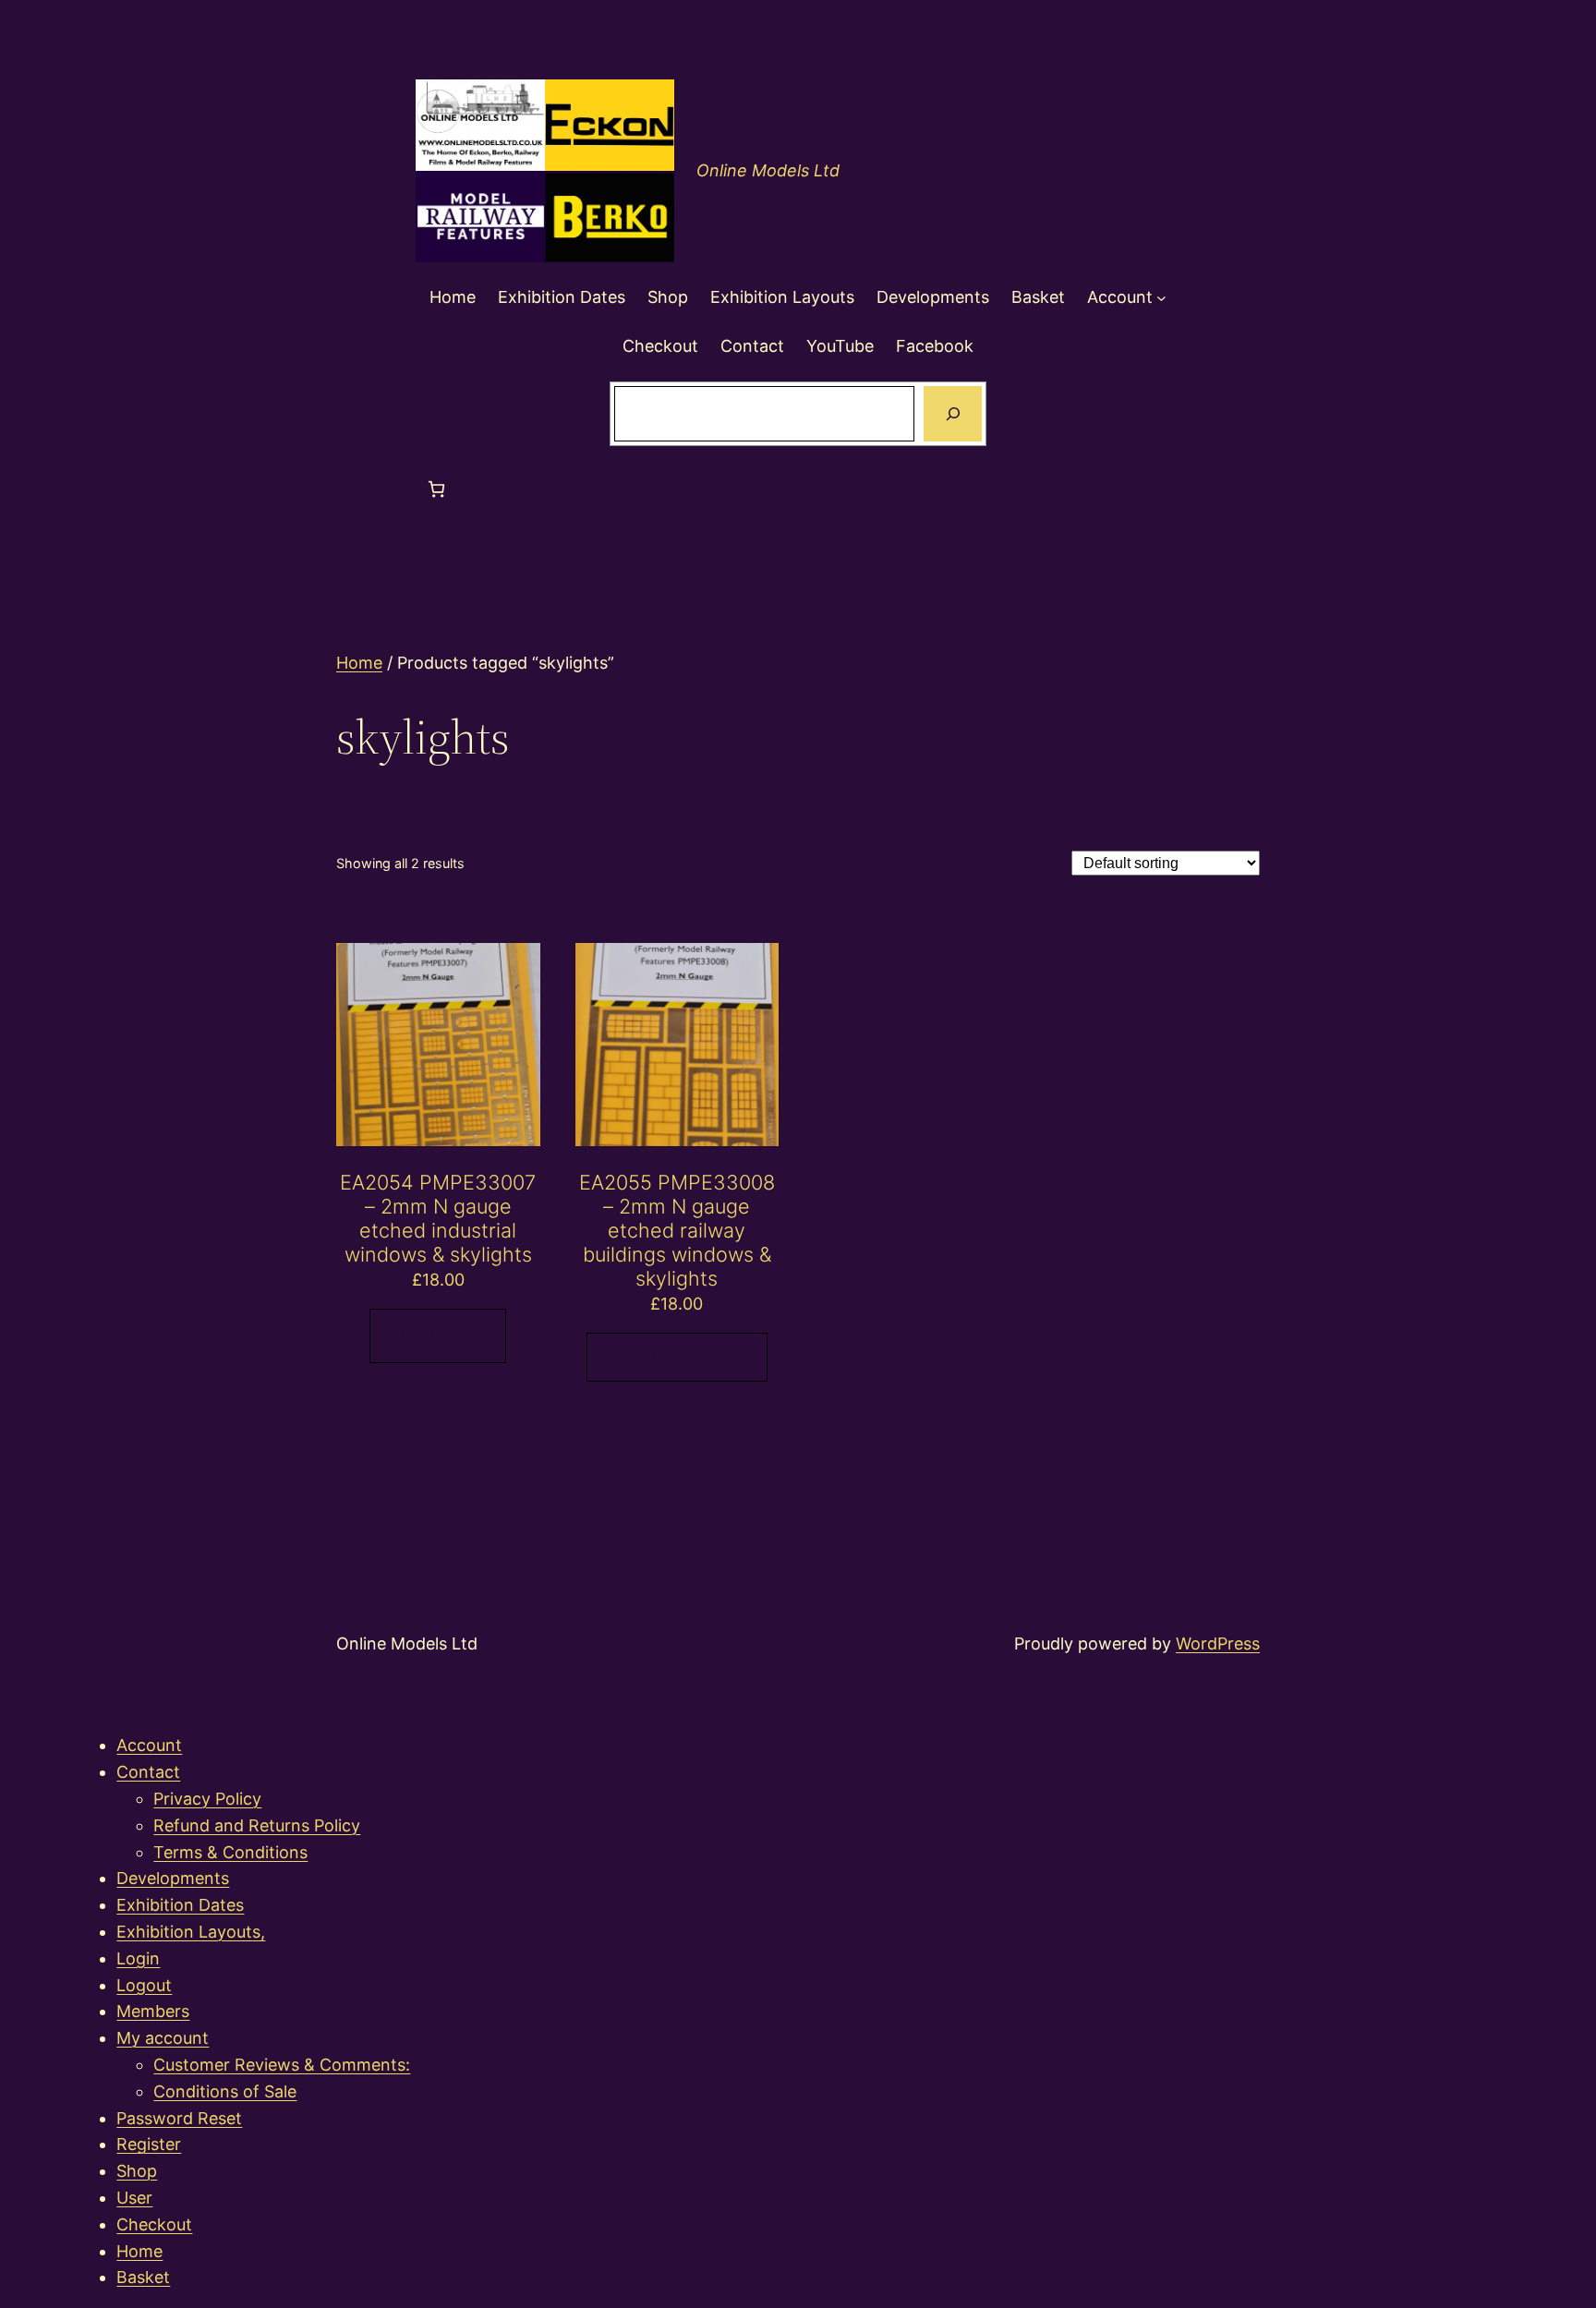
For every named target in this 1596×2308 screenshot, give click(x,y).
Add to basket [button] (677, 1356)
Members (153, 2011)
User (134, 2198)
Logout (144, 1985)
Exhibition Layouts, (191, 1932)
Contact (148, 1772)
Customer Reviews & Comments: (282, 2065)
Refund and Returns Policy (257, 1825)
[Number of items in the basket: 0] (436, 489)
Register (149, 2144)
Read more (438, 1335)
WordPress (1218, 1643)
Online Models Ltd (768, 170)
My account (163, 2038)
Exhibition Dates (180, 1905)
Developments (173, 1878)
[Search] (952, 414)
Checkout (154, 2224)
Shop (137, 2171)
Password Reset (179, 2118)
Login (138, 1958)
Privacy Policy (207, 1799)
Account (149, 1745)
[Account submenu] (1161, 298)
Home (359, 663)
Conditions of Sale (225, 2091)
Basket (143, 2277)
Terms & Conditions (230, 1852)
